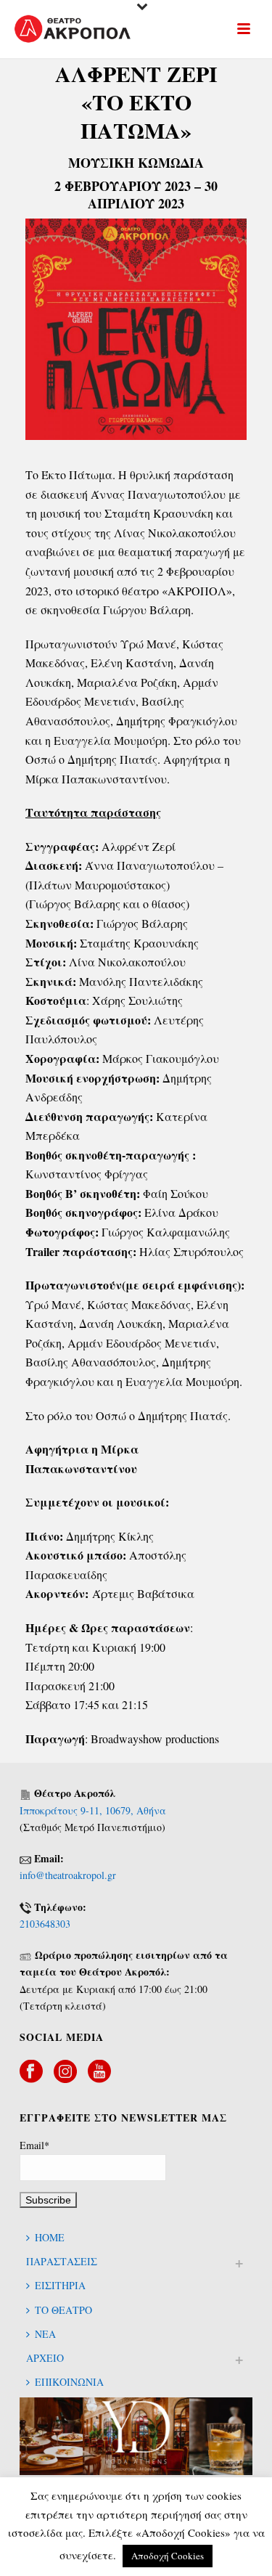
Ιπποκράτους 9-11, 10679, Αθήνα (93, 1810)
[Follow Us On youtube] (99, 2072)
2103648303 (45, 1924)
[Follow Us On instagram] (65, 2072)
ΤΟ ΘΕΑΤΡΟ (63, 2310)
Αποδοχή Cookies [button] (168, 2556)
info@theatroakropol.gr (68, 1875)
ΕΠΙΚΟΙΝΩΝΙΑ (69, 2382)
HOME (50, 2237)
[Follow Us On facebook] (31, 2072)
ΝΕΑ (45, 2334)
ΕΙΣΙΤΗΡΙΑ (60, 2285)
